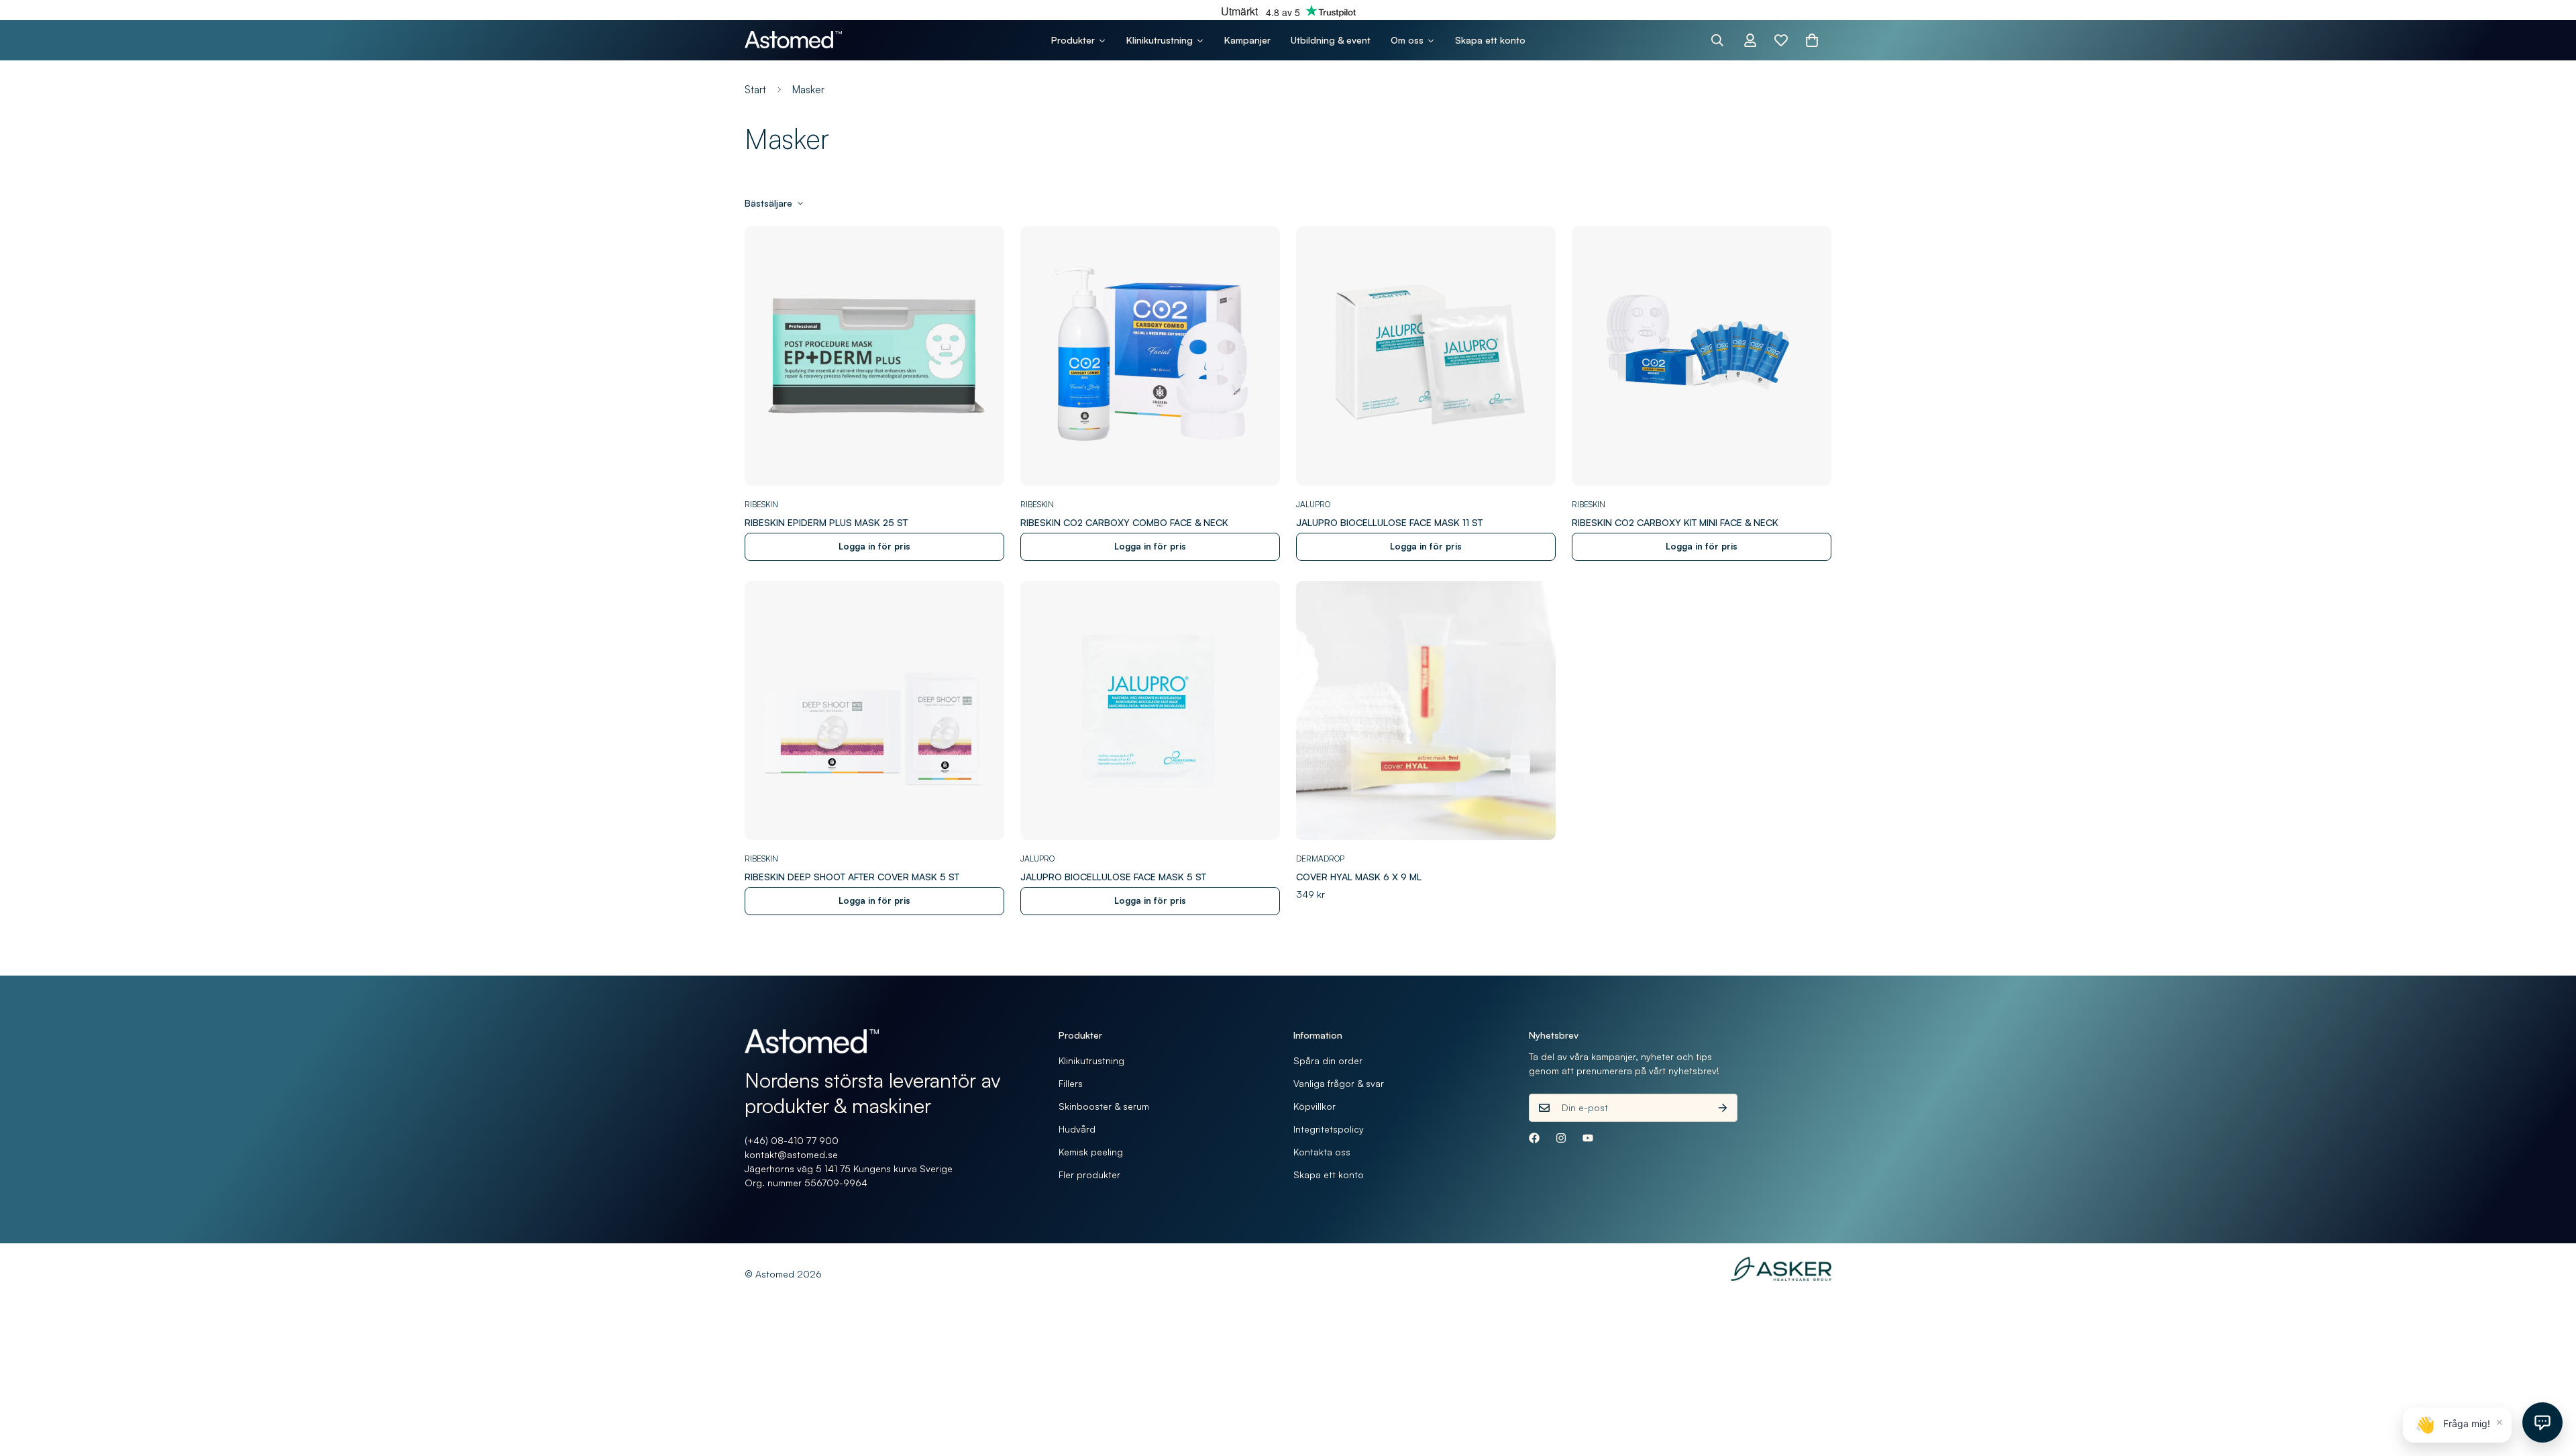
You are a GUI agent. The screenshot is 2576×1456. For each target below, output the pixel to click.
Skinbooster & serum (1104, 1106)
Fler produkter (1089, 1175)
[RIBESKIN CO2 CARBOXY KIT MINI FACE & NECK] (1702, 356)
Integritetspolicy (1329, 1129)
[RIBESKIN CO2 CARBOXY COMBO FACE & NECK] (1150, 356)
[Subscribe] (1723, 1108)
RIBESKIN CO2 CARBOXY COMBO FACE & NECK (1124, 522)
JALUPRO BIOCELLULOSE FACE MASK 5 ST (1113, 877)
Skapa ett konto (1329, 1175)
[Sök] (1717, 40)
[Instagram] (1561, 1138)
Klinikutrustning (1091, 1060)
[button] (1812, 40)
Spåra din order (1328, 1060)
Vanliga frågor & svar (1339, 1083)
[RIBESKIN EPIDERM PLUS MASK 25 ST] (874, 356)
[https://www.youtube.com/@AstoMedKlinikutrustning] (1588, 1138)
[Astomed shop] (793, 40)
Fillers (1071, 1083)
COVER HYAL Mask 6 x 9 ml (1359, 877)
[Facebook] (1534, 1138)
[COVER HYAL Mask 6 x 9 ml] (1426, 711)
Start (755, 90)
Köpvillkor (1314, 1106)
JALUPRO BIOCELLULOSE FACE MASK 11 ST (1389, 522)
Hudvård (1077, 1129)
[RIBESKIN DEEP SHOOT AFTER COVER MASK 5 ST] (874, 711)
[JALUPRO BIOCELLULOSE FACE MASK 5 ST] (1150, 711)
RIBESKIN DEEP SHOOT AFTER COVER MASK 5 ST (852, 877)
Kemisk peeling (1091, 1152)
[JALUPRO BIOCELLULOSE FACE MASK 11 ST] (1426, 356)
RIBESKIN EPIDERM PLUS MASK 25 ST (826, 522)
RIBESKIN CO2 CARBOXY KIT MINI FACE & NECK (1675, 522)
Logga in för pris (874, 546)
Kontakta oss (1322, 1152)
